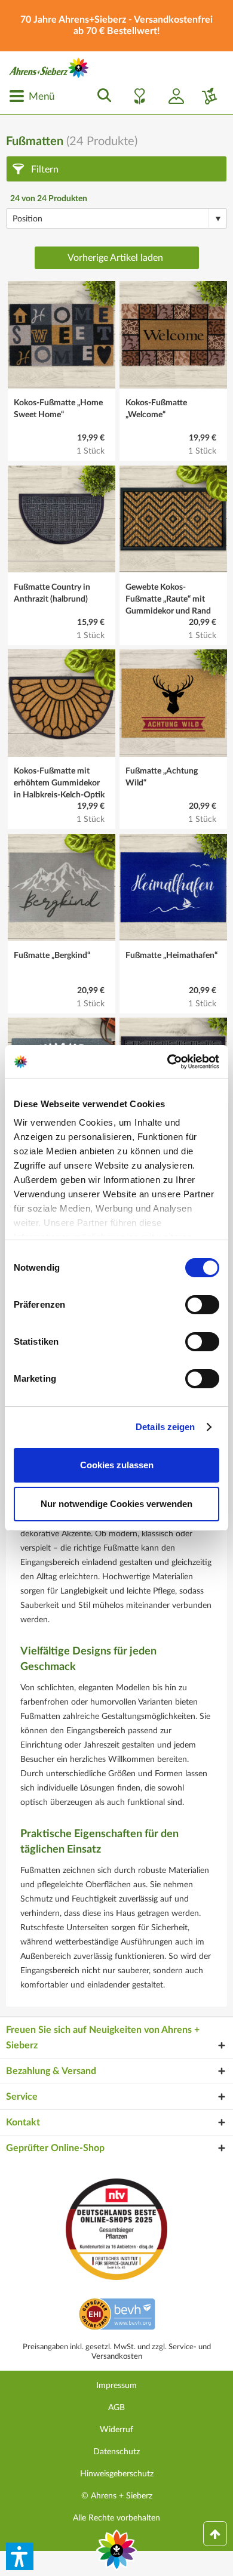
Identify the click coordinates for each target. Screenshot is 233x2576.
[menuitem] (32, 96)
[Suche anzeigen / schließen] (101, 96)
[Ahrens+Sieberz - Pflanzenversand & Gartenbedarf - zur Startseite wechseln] (49, 68)
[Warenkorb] (205, 96)
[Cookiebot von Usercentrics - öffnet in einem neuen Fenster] (168, 1062)
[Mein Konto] (171, 96)
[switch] (202, 1305)
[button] (20, 2556)
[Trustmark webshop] (117, 2316)
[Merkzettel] (136, 96)
